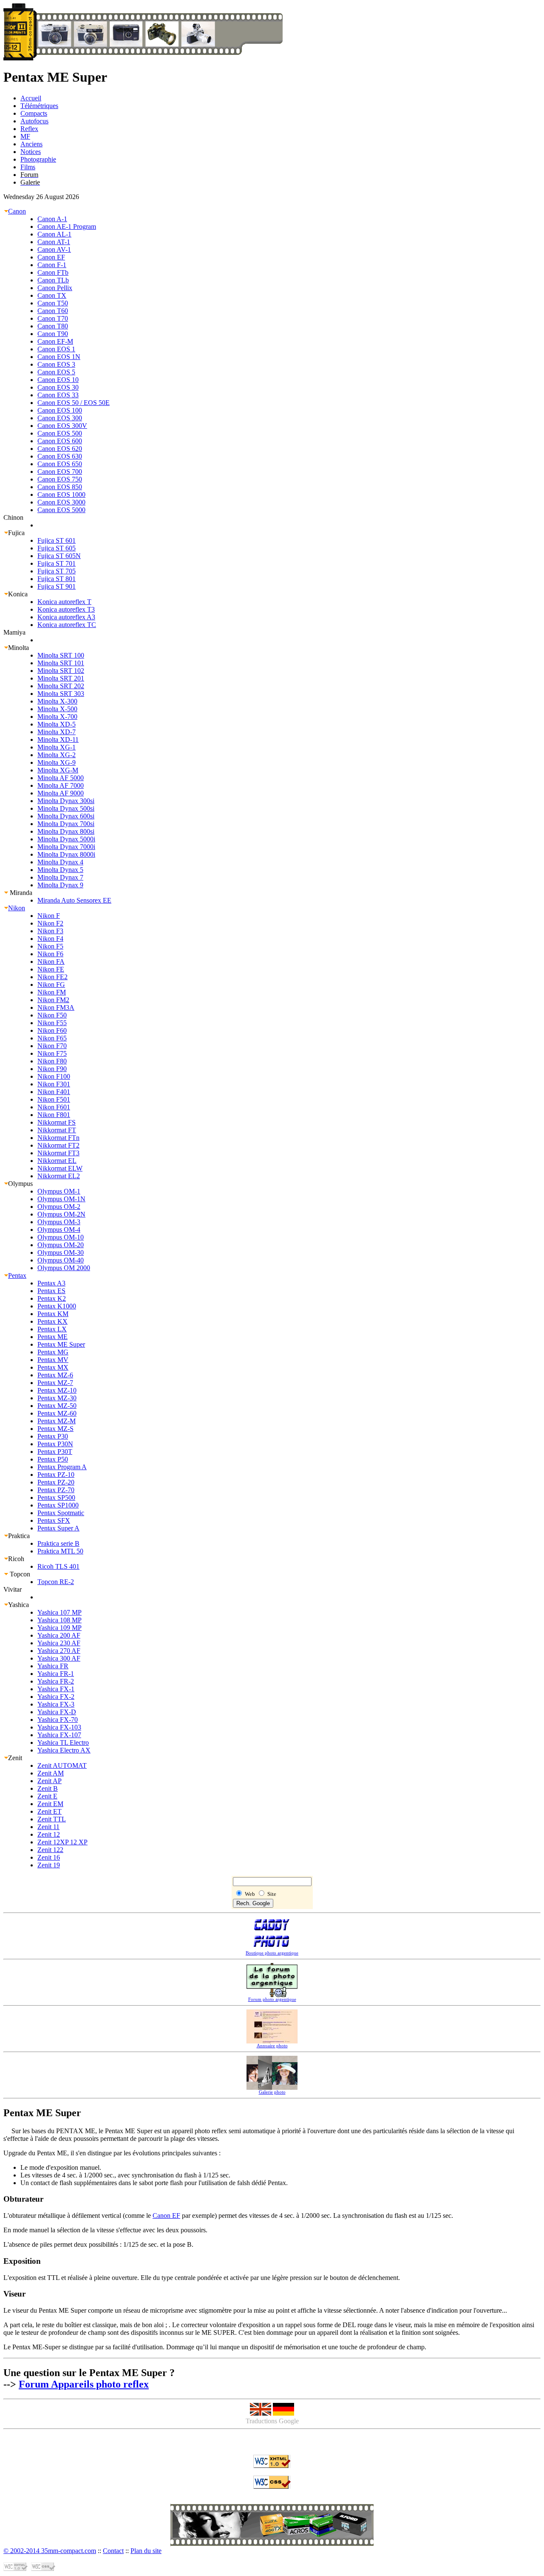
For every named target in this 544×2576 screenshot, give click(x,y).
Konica (18, 594)
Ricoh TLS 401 (58, 1566)
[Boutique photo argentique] (272, 2535)
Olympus (20, 1184)
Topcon (19, 1574)
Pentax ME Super (61, 1344)
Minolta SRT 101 (61, 663)
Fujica (16, 533)
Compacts (34, 113)
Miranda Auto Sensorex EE (74, 900)
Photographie (38, 159)
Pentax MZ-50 (57, 1406)
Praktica (19, 1536)
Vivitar (13, 1589)
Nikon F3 (50, 931)
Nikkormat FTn (58, 1138)
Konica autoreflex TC (67, 625)
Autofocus (34, 121)
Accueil (31, 98)
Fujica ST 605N (59, 556)
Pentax (17, 1275)
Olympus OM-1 (59, 1191)
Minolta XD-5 (57, 724)
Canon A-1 (52, 219)
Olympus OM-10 (61, 1237)
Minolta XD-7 (57, 732)
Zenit (15, 1758)
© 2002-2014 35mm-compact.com (50, 2551)
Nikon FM (52, 992)
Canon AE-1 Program (67, 227)
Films (28, 167)
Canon (17, 211)
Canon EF (51, 257)
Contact (113, 2551)
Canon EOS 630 (60, 456)
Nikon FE (51, 969)
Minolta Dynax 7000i (66, 847)
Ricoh (16, 1559)
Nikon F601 (54, 1107)
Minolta (18, 648)
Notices (31, 152)
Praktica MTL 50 (60, 1551)
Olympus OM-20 (61, 1245)
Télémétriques (39, 106)
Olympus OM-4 (59, 1230)
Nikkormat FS (57, 1122)
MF (25, 136)
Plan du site (146, 2551)
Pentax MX (53, 1367)
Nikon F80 (52, 1061)
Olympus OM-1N (61, 1199)
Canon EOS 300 (60, 418)
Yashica (18, 1605)
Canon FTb (53, 272)
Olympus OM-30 (61, 1252)
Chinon (13, 517)
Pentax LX (52, 1329)
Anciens (31, 144)
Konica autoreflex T (64, 602)
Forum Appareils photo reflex (84, 2384)
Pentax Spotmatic (61, 1513)
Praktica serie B (58, 1543)
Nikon (17, 908)
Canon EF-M (55, 341)
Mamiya (14, 632)
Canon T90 (53, 334)
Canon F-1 (52, 265)
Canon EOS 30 (58, 387)
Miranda (20, 893)
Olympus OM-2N (61, 1214)
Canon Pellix (55, 288)
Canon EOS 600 (60, 441)
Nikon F (49, 916)
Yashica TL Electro (63, 1743)
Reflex (29, 129)
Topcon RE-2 (56, 1582)
